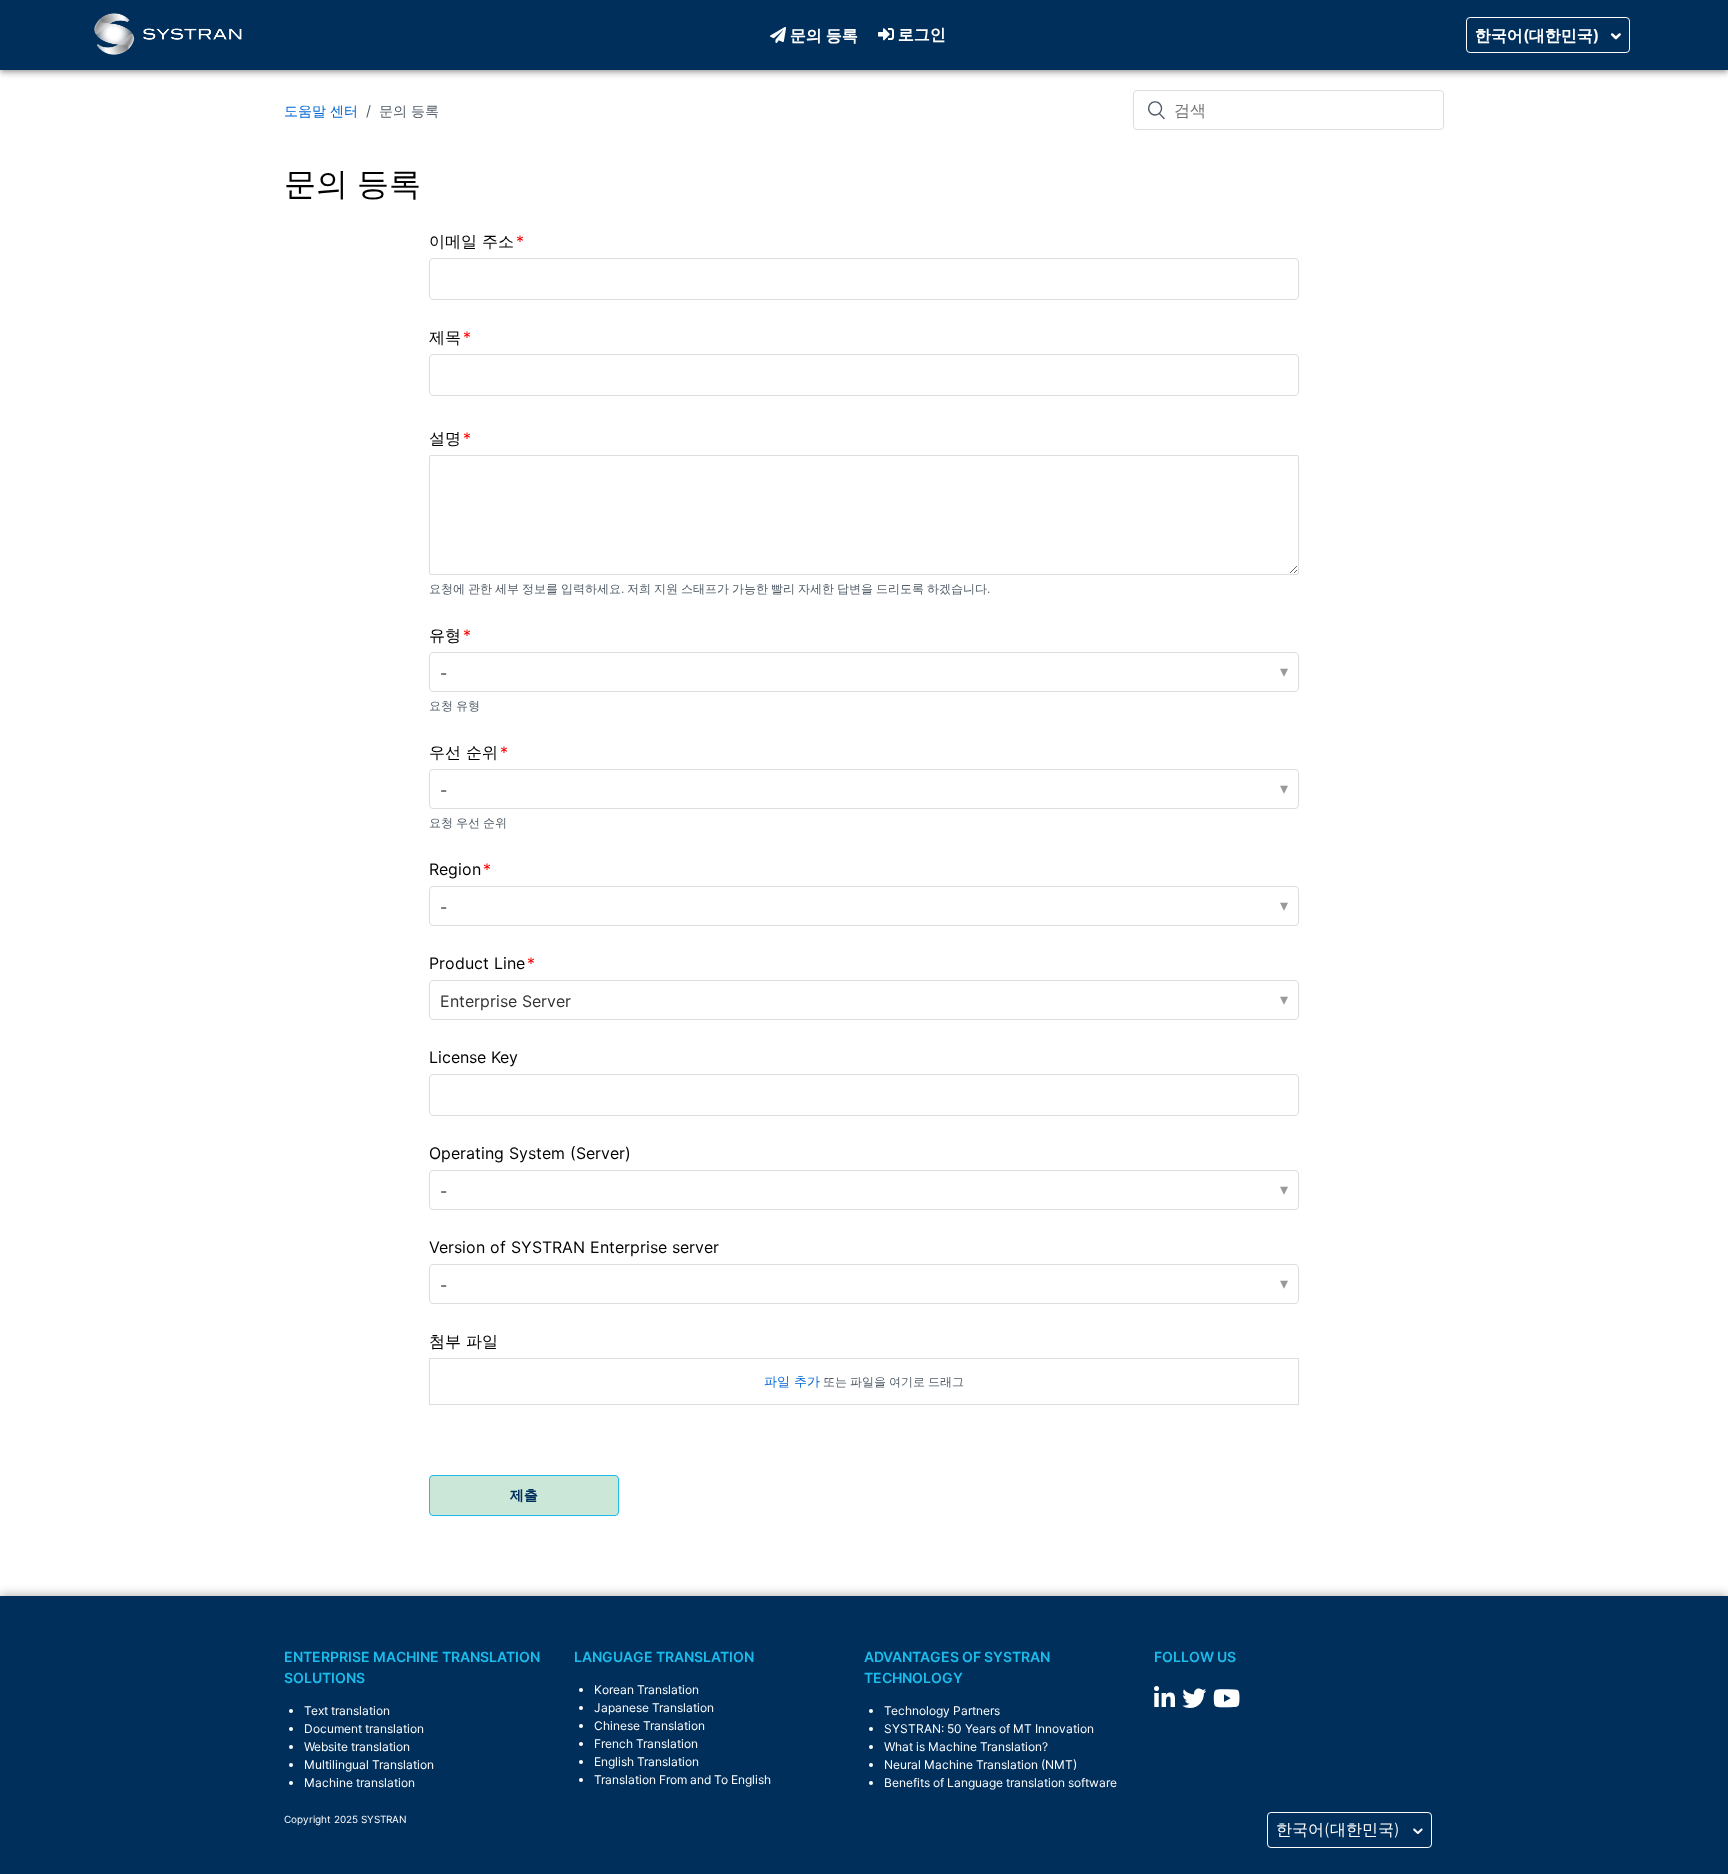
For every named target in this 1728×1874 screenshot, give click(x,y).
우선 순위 (463, 752)
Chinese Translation (649, 1725)
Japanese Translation (654, 1707)
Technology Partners (942, 1710)
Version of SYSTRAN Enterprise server (574, 1247)
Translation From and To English (682, 1779)
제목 (445, 337)
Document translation (364, 1728)
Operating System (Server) (530, 1153)
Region (455, 869)
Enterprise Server (505, 1001)
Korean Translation (646, 1689)
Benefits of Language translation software (1000, 1782)
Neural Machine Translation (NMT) (980, 1764)
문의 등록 (824, 35)
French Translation (646, 1743)
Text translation (347, 1710)
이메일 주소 (471, 241)
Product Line (477, 963)
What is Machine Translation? (966, 1746)
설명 (445, 438)
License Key (473, 1057)
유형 (445, 635)
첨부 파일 (463, 1341)
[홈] (168, 35)
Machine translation (359, 1782)
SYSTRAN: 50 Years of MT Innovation (989, 1728)
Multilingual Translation (369, 1764)
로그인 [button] (922, 34)
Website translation (357, 1746)
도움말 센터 (321, 110)
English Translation (646, 1761)
